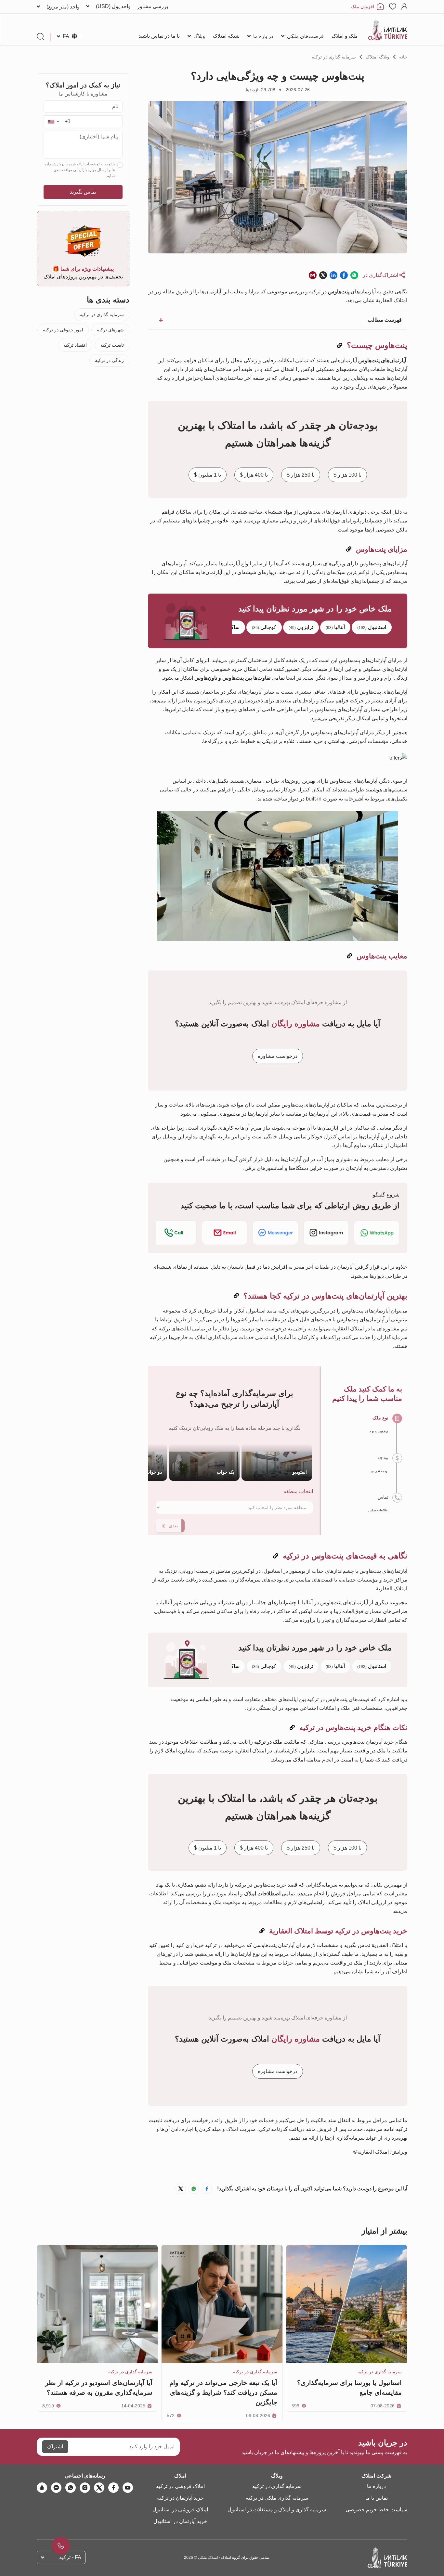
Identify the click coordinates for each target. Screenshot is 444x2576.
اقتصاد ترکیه (75, 345)
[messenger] (56, 2488)
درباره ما (376, 2486)
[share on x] (323, 275)
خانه (403, 57)
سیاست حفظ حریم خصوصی (376, 2510)
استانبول (372, 627)
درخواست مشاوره (278, 1056)
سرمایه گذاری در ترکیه (334, 57)
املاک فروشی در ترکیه (180, 2486)
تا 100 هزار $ (347, 475)
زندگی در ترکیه (109, 360)
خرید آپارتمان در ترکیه (180, 2498)
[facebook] (113, 2488)
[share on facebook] (344, 275)
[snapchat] (42, 2488)
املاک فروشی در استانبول (180, 2510)
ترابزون (301, 627)
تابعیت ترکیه (112, 345)
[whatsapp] (71, 2488)
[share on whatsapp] (354, 275)
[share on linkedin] (333, 275)
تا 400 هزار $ (254, 475)
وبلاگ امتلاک (378, 57)
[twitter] (99, 2488)
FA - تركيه (70, 2557)
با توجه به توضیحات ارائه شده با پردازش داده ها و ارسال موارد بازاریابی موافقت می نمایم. (80, 170)
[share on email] (313, 275)
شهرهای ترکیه (110, 330)
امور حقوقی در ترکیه (63, 330)
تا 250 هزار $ (301, 475)
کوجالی (264, 627)
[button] (53, 122)
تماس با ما (377, 2498)
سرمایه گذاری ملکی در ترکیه (277, 2498)
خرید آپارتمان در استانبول (180, 2521)
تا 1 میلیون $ (208, 475)
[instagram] (85, 2488)
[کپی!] (340, 346)
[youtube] (128, 2488)
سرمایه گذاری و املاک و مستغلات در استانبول (277, 2510)
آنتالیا (335, 627)
